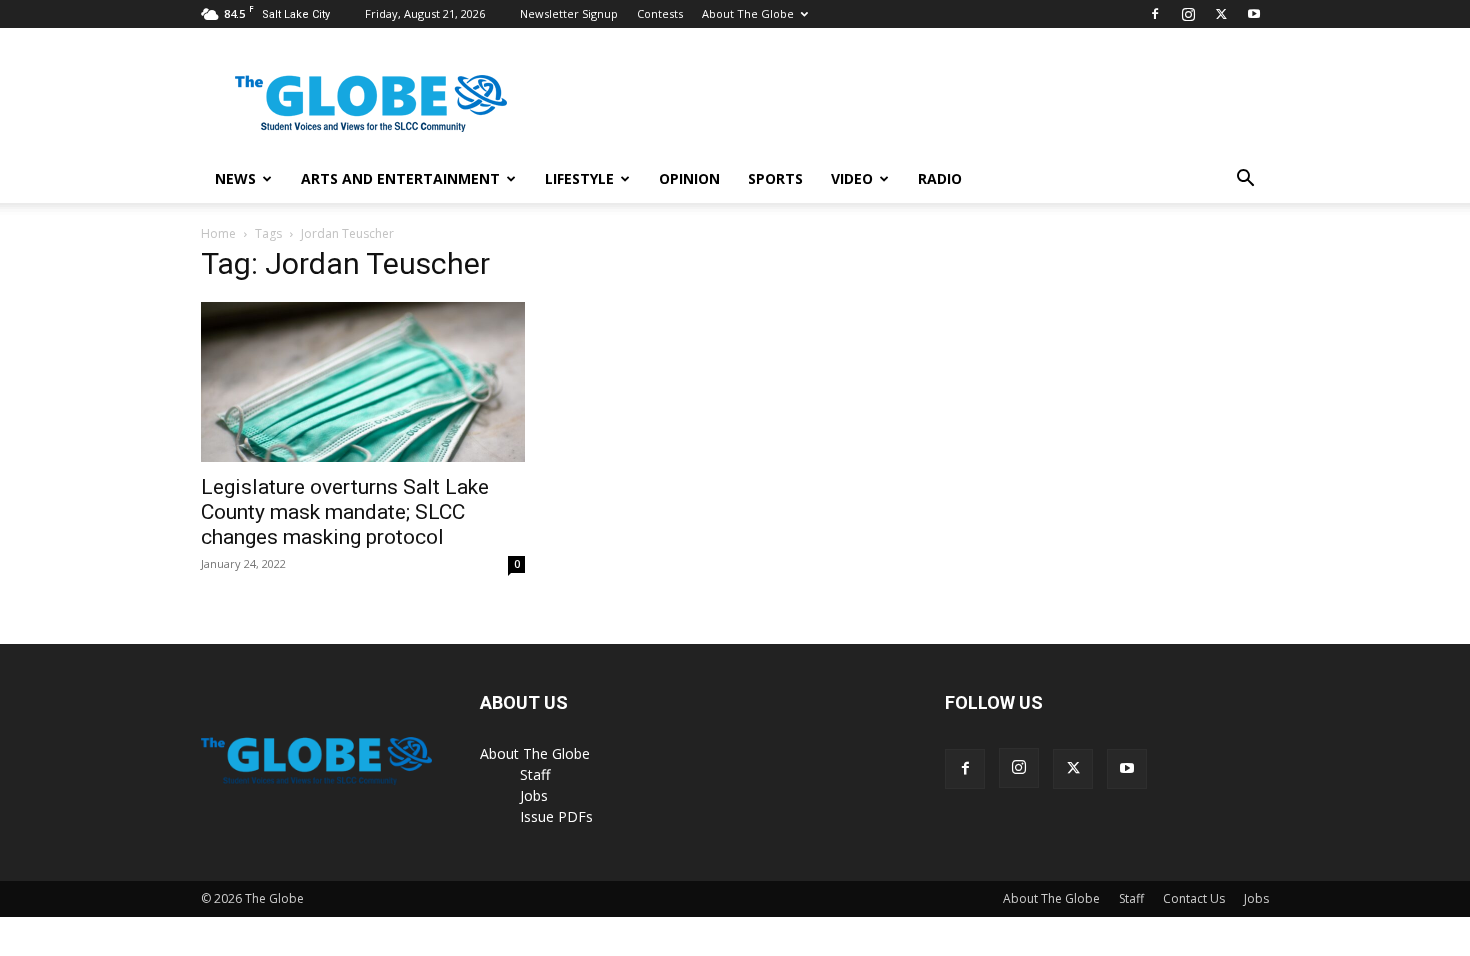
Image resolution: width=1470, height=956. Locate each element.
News (235, 178)
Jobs (534, 795)
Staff (535, 774)
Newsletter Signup (569, 13)
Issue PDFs (556, 816)
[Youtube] (1254, 14)
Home (218, 233)
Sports (775, 178)
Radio (940, 178)
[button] (1245, 180)
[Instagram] (1188, 14)
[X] (1221, 14)
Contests (660, 13)
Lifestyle (579, 178)
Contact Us (1194, 898)
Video (852, 178)
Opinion (689, 178)
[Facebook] (1155, 14)
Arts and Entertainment (400, 178)
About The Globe (748, 13)
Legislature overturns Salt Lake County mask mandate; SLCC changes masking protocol (345, 512)
